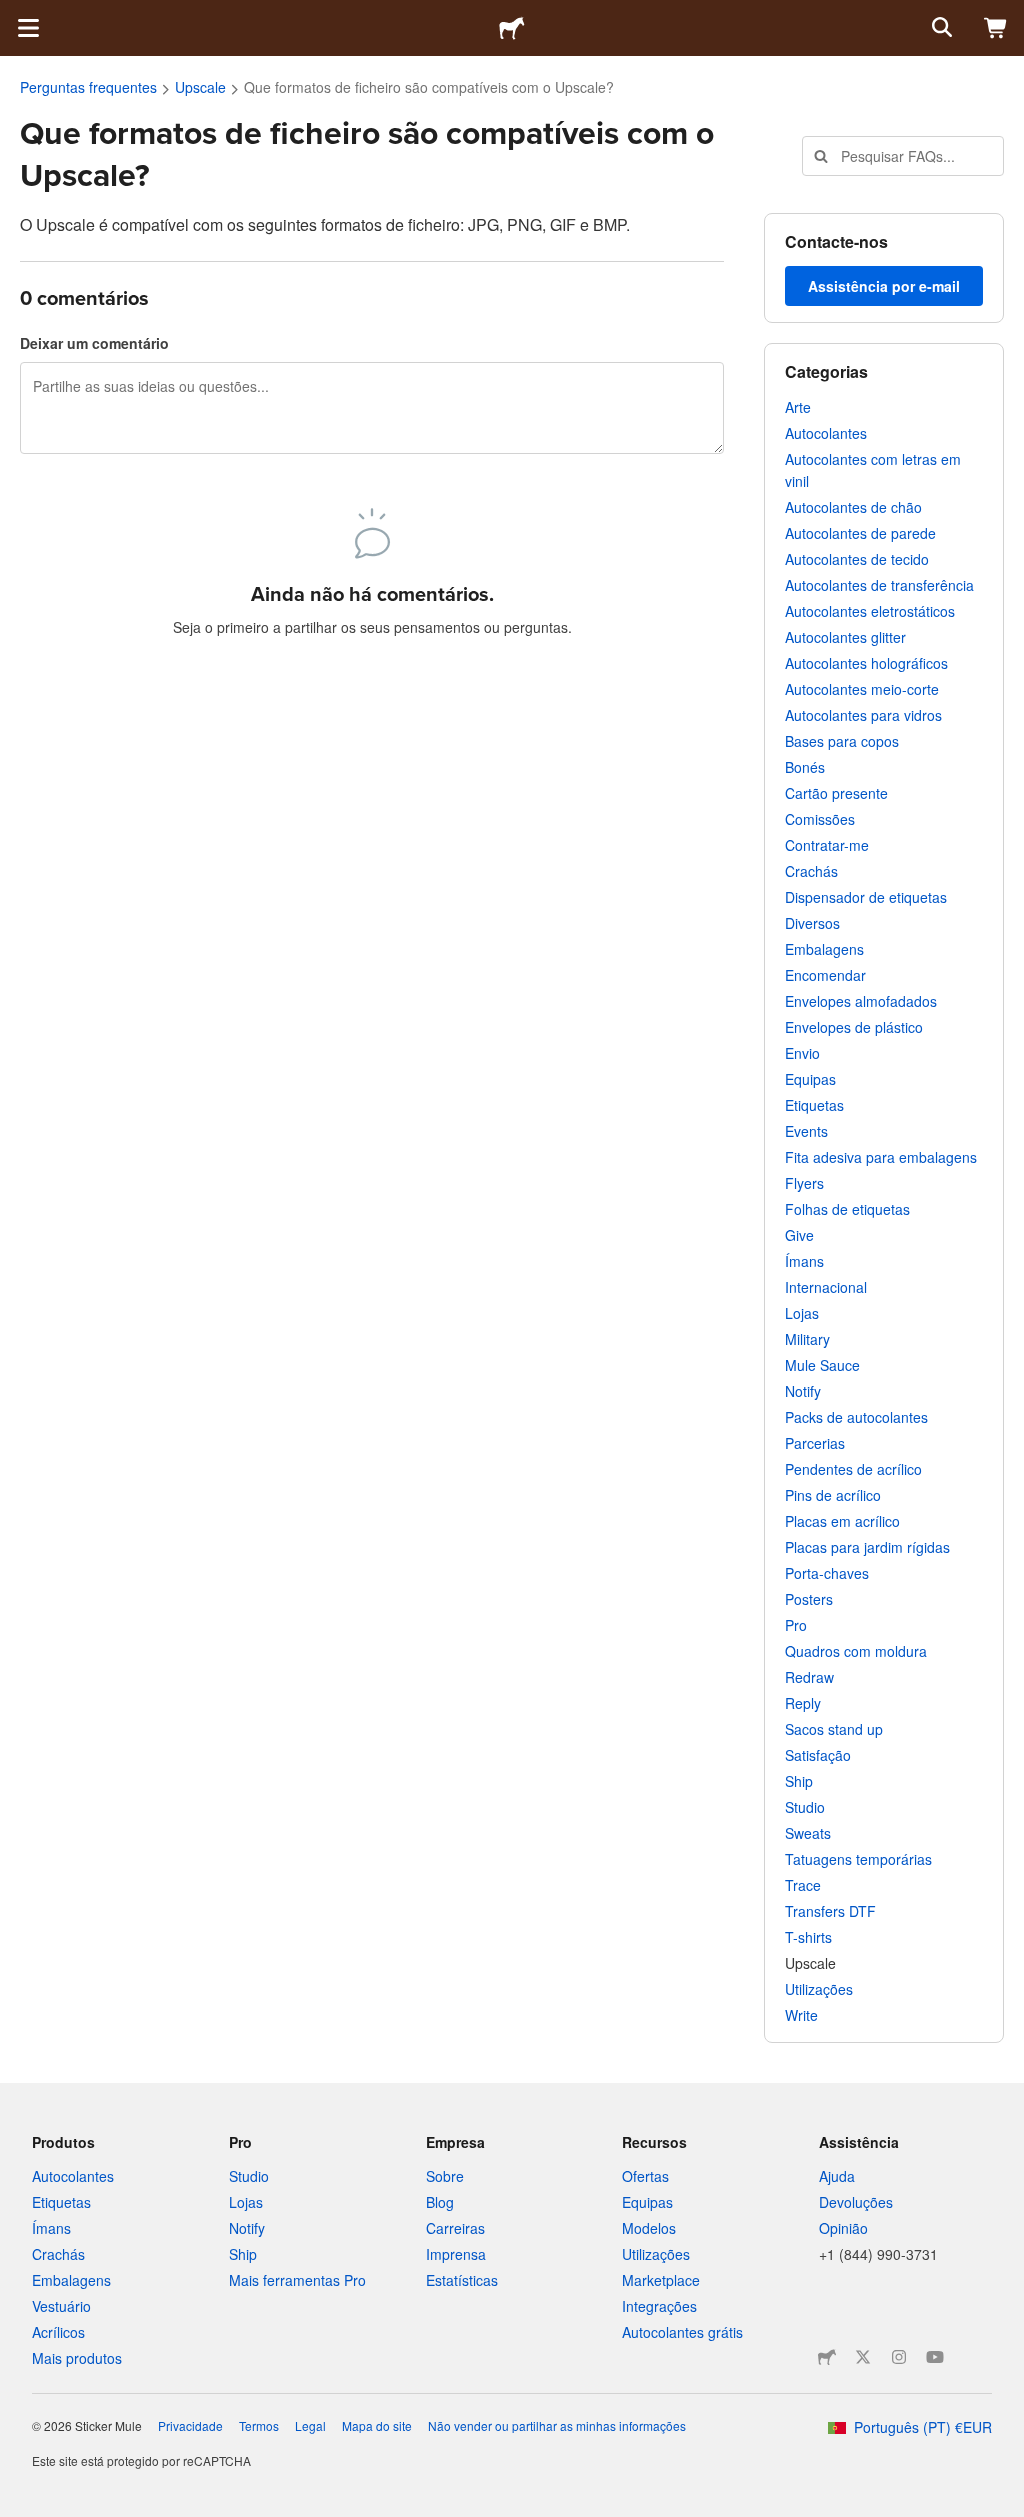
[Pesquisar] (940, 28)
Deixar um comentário (94, 343)
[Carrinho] (996, 28)
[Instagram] (899, 2357)
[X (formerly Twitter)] (863, 2357)
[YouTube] (935, 2357)
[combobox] (903, 156)
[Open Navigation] (28, 28)
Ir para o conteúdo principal (15, 15)
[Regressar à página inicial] (512, 28)
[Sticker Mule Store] (827, 2357)
